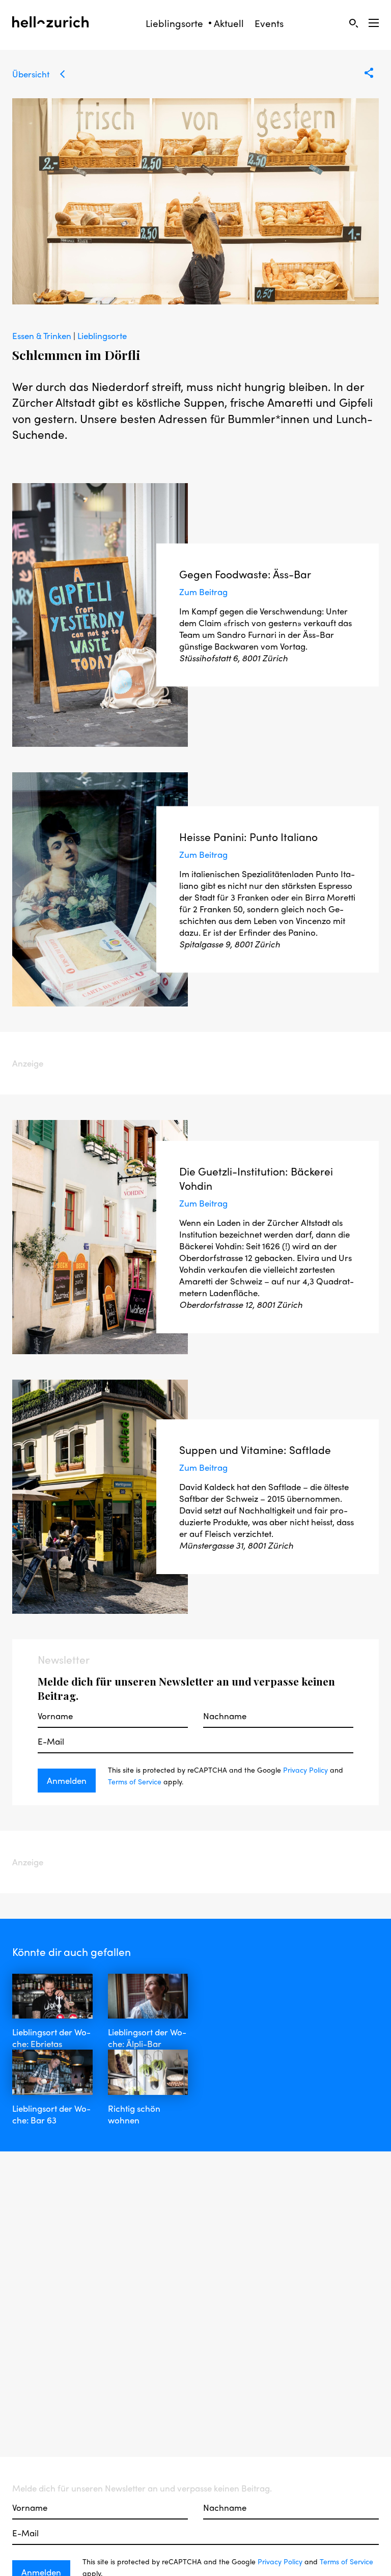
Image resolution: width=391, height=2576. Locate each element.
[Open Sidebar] (374, 23)
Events (269, 23)
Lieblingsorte (174, 23)
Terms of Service (135, 1781)
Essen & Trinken (43, 335)
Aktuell (229, 23)
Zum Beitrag (203, 592)
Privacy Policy (305, 1770)
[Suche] (353, 23)
